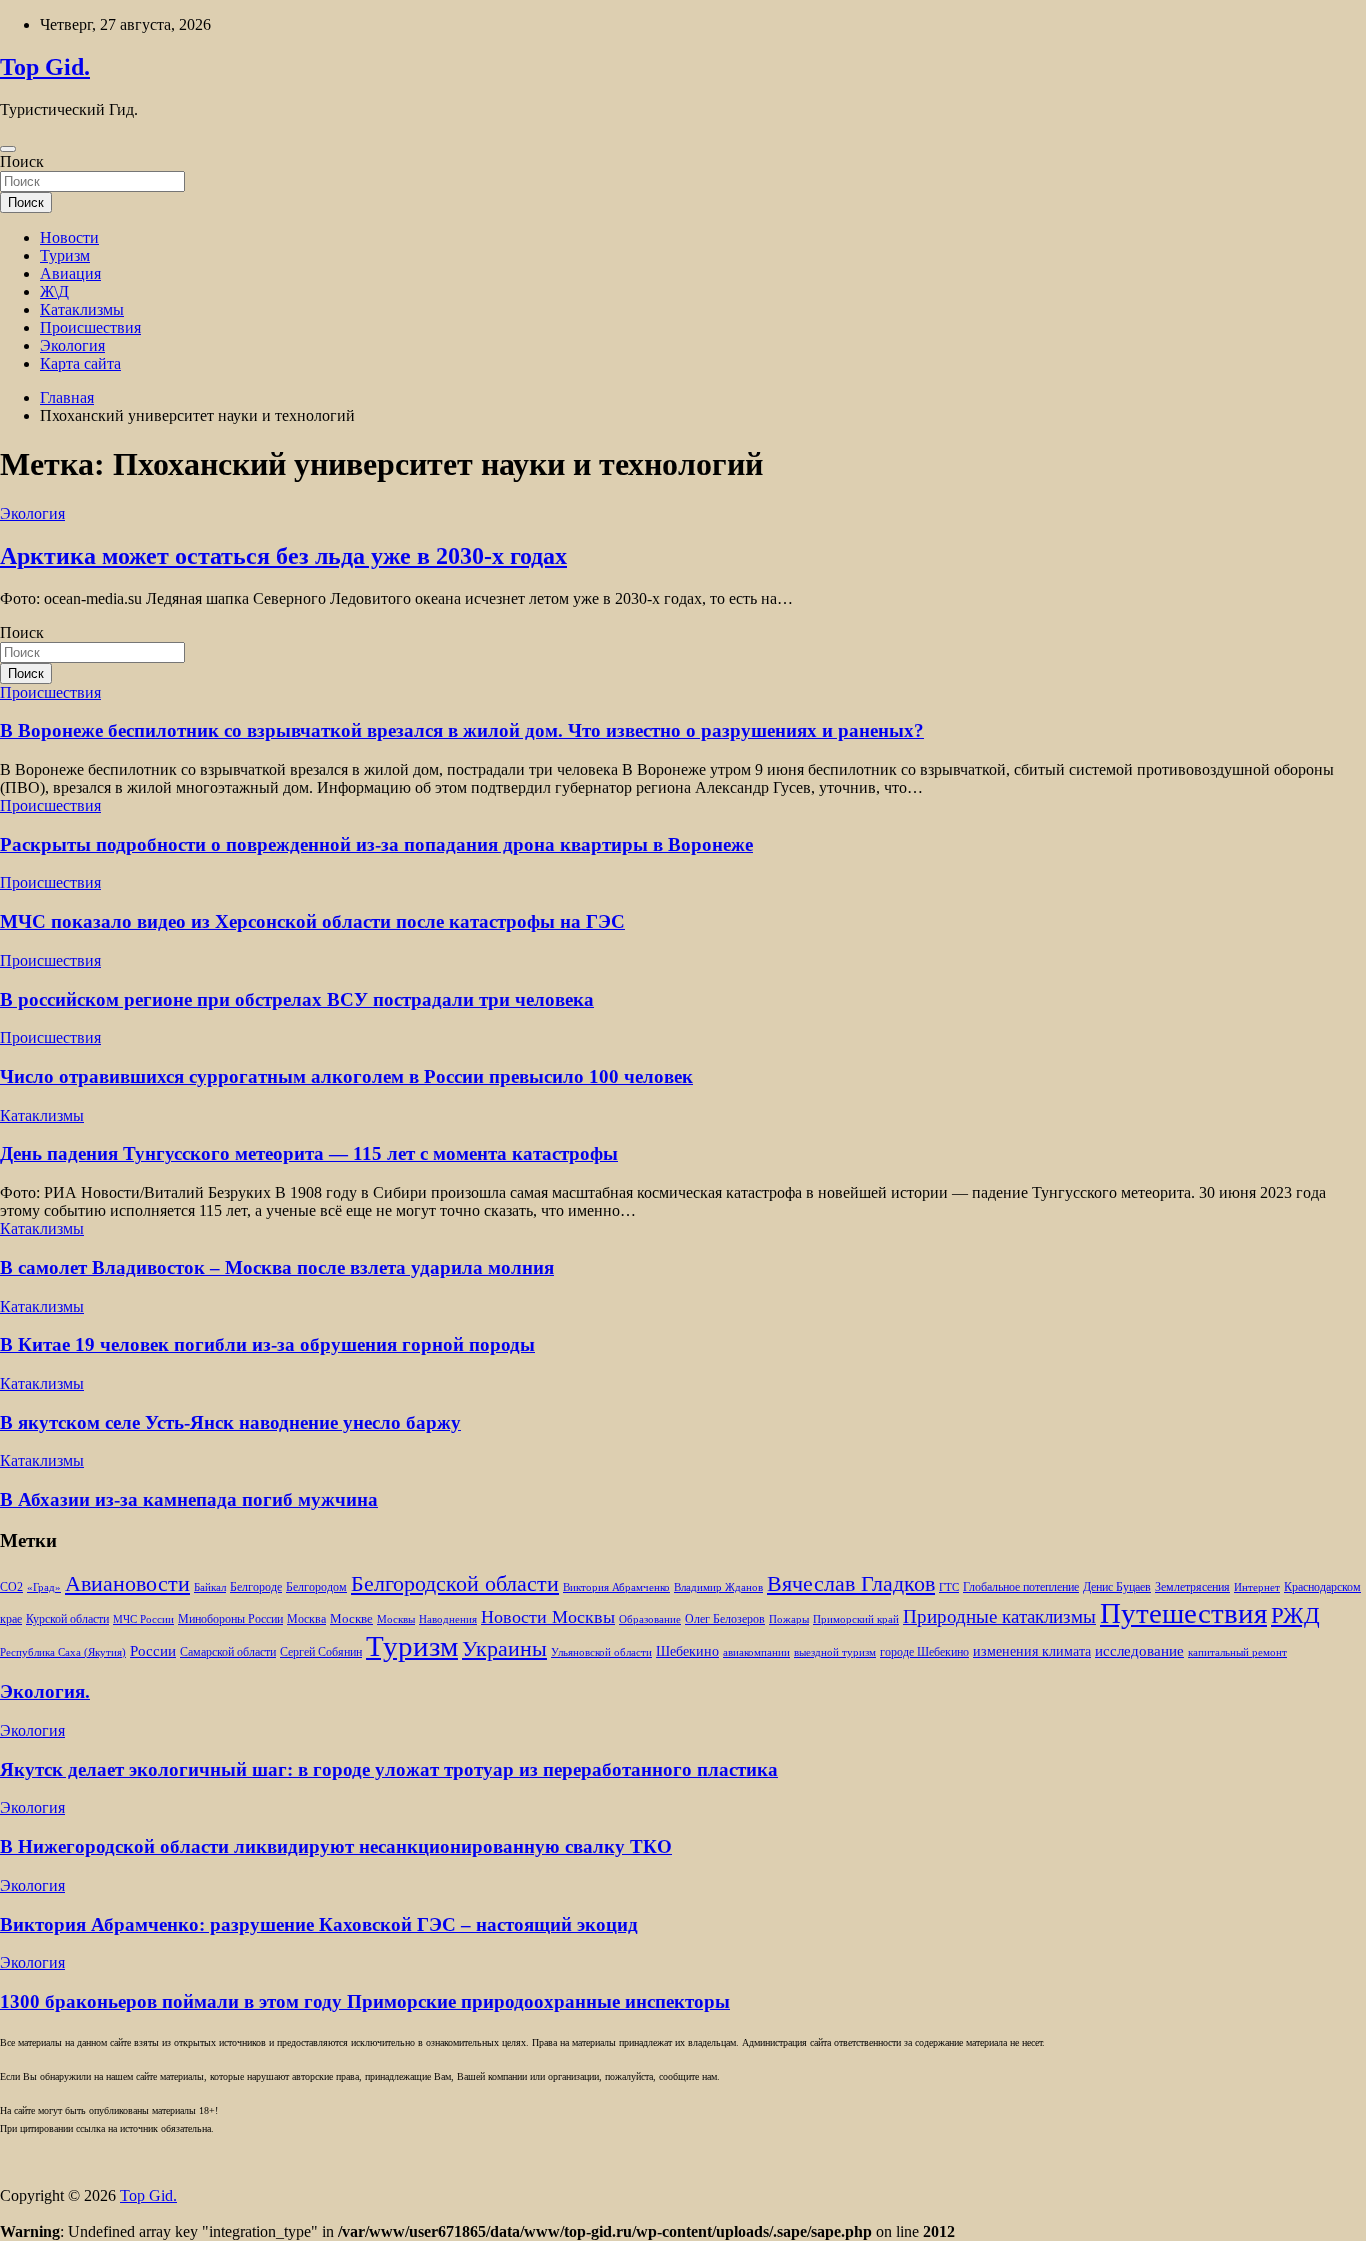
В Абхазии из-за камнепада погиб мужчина (189, 1499)
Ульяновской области (601, 1652)
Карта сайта (80, 363)
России (153, 1650)
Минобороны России (230, 1619)
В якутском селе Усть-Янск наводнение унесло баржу (230, 1422)
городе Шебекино (924, 1652)
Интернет (1257, 1587)
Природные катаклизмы (999, 1616)
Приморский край (856, 1619)
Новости (69, 237)
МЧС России (143, 1619)
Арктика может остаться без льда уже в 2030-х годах (283, 556)
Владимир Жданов (718, 1587)
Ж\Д (54, 291)
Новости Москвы (548, 1617)
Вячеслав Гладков (851, 1583)
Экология (72, 345)
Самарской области (228, 1652)
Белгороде (256, 1587)
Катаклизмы (82, 309)
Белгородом (316, 1587)
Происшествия (90, 327)
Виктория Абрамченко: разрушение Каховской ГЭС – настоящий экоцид (319, 1924)
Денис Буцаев (1117, 1587)
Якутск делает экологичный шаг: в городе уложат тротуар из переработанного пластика (389, 1769)
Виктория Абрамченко (616, 1587)
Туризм (65, 255)
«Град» (44, 1587)
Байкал (210, 1587)
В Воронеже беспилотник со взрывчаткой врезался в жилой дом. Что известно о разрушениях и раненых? (462, 730)
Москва (306, 1619)
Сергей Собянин (321, 1652)
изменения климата (1032, 1651)
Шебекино (687, 1651)
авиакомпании (756, 1652)
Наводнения (448, 1619)
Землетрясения (1192, 1587)
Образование (650, 1619)
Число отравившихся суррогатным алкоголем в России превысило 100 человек (346, 1076)
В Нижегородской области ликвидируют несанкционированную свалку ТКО (336, 1846)
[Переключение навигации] (8, 149)
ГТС (949, 1587)
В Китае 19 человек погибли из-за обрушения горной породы (267, 1344)
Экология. (45, 1691)
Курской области (67, 1619)
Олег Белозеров (725, 1619)
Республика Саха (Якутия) (63, 1652)
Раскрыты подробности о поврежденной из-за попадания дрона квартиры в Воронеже (376, 844)
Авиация (70, 273)
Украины (504, 1648)
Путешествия (1183, 1613)
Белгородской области (455, 1583)
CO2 (11, 1587)
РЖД (1295, 1615)
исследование (1139, 1651)
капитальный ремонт (1237, 1652)
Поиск (22, 161)
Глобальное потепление (1021, 1587)
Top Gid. (45, 67)
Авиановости (127, 1584)
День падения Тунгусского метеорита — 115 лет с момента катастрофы (309, 1153)
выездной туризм (835, 1652)
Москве (351, 1618)
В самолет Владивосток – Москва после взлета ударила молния (277, 1267)
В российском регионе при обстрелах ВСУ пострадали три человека (297, 999)
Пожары (789, 1619)
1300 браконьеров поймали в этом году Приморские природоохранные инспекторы (365, 2001)
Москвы (396, 1619)
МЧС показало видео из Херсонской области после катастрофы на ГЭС (312, 921)
